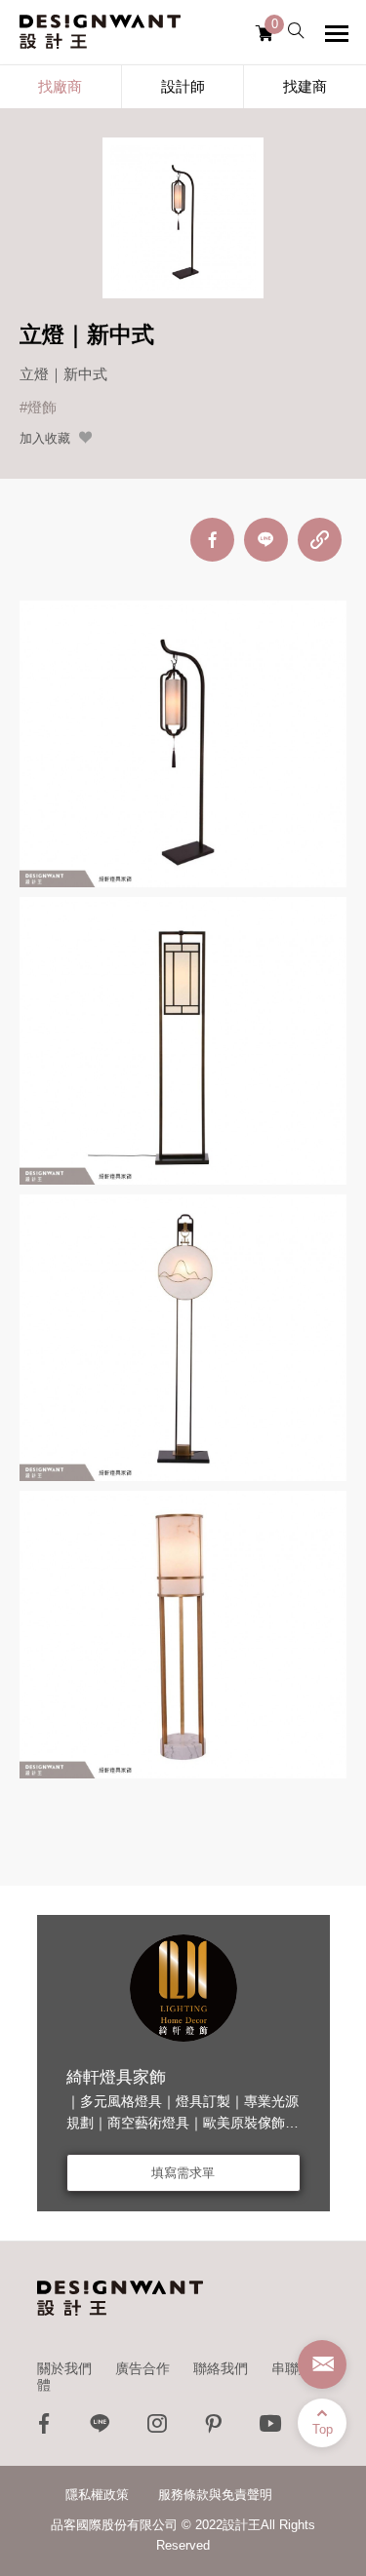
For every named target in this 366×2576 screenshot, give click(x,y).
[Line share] (266, 540)
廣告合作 (142, 2368)
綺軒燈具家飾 (116, 2077)
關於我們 (64, 2368)
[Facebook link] (44, 2428)
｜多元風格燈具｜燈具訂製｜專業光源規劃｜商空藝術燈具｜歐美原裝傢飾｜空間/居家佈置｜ (183, 2123)
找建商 (305, 86)
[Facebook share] (212, 540)
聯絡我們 (221, 2368)
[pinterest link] (214, 2428)
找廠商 (60, 86)
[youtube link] (270, 2428)
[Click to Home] (100, 32)
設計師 (183, 86)
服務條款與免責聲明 (215, 2495)
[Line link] (101, 2428)
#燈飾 (38, 407)
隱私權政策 (97, 2495)
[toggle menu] (337, 33)
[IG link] (157, 2428)
